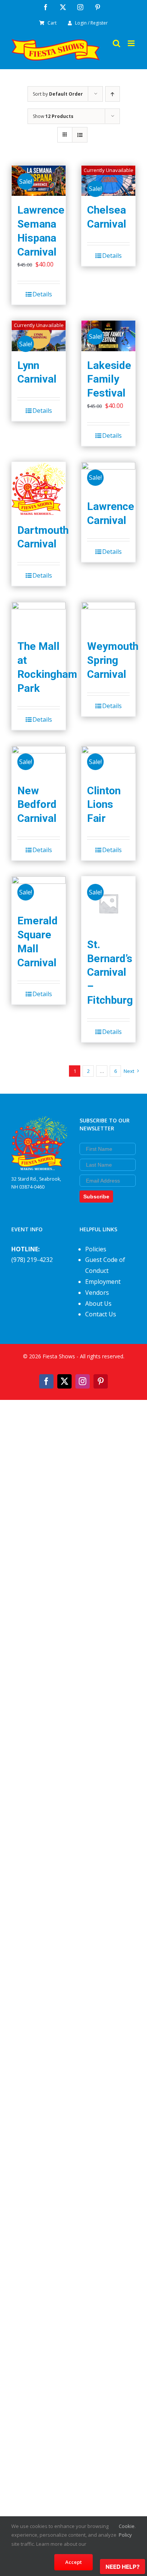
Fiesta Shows (59, 1356)
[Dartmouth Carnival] (39, 489)
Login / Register (91, 23)
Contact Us (101, 1314)
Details (42, 294)
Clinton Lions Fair (104, 804)
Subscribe (96, 1197)
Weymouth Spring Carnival (113, 660)
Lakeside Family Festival (109, 379)
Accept (73, 2562)
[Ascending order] (113, 94)
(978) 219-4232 (32, 1260)
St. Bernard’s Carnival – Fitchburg (110, 972)
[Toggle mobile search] (116, 43)
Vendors (97, 1293)
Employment (103, 1282)
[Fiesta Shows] (39, 1122)
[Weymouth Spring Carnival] (108, 617)
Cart (52, 23)
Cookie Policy (127, 2530)
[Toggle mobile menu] (132, 43)
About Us (98, 1303)
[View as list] (80, 135)
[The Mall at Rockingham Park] (39, 617)
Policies (96, 1249)
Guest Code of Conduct (105, 1265)
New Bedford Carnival (37, 804)
